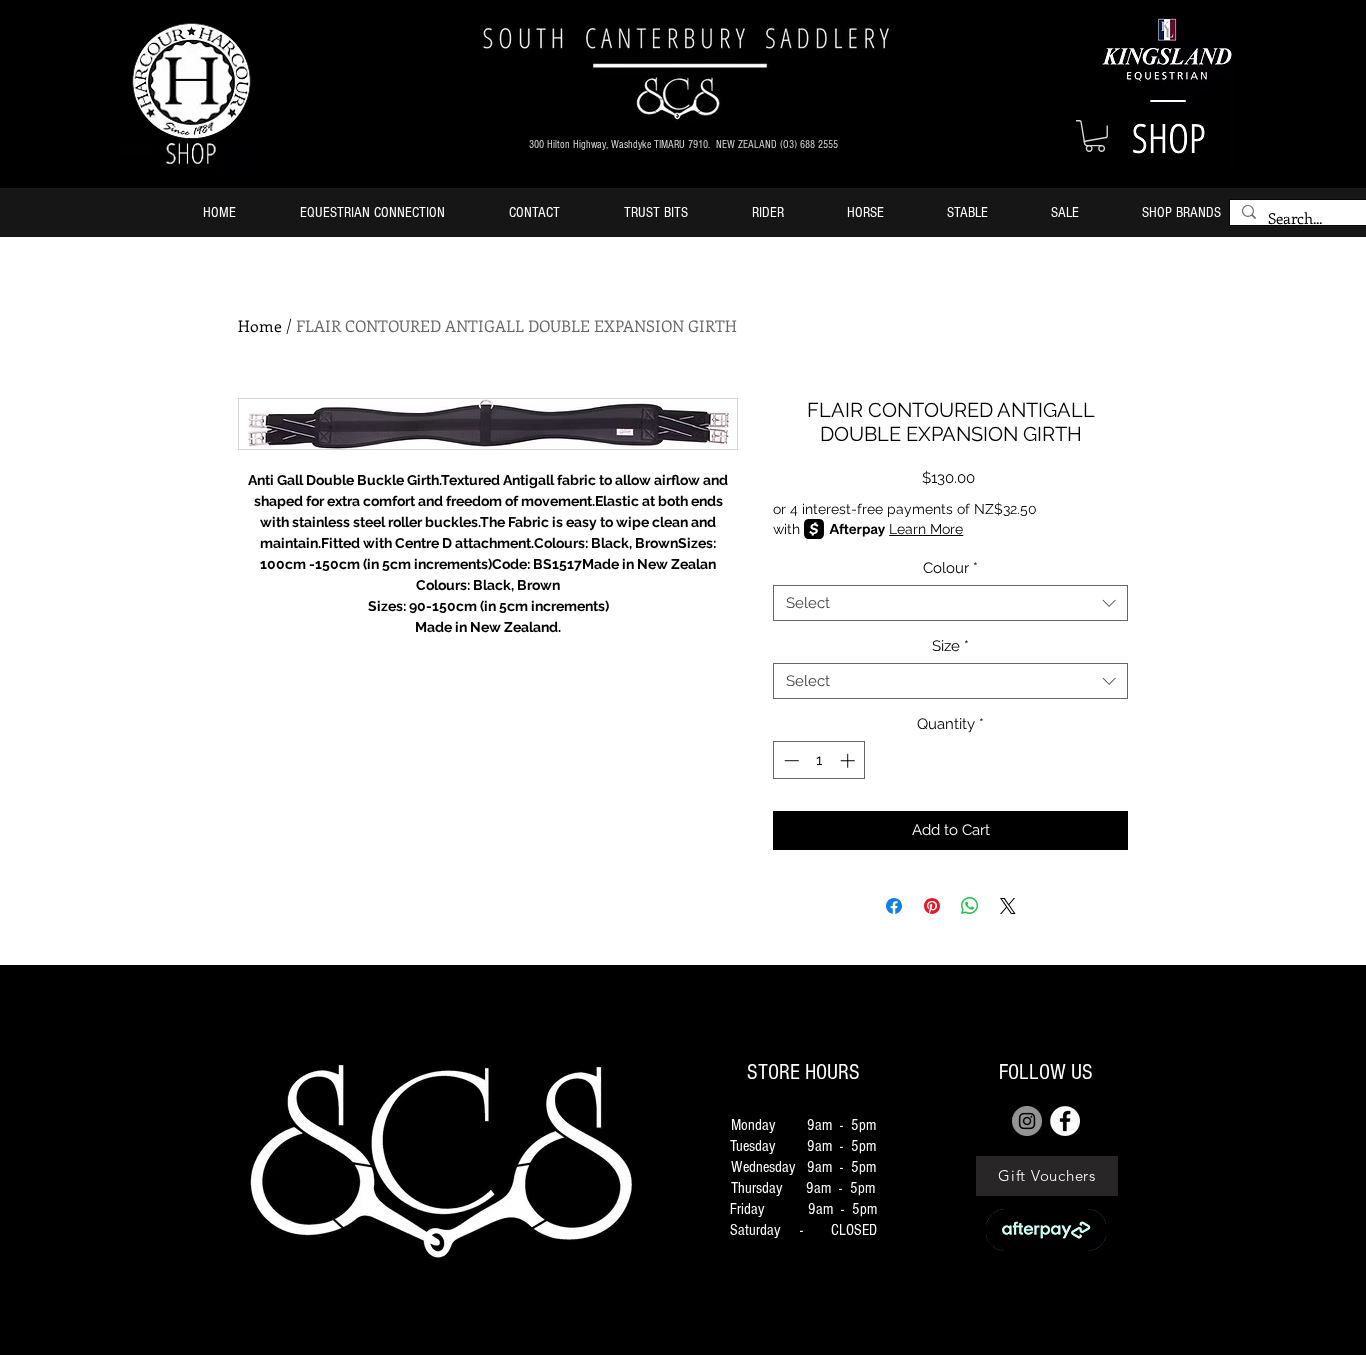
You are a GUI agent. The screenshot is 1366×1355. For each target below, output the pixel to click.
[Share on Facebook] (894, 906)
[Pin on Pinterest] (932, 906)
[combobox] (950, 603)
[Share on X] (1008, 906)
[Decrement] (789, 760)
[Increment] (849, 760)
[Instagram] (1027, 1121)
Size (950, 646)
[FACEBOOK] (1065, 1121)
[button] (1095, 136)
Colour (950, 568)
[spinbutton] (819, 760)
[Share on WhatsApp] (970, 906)
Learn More (926, 529)
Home (260, 325)
